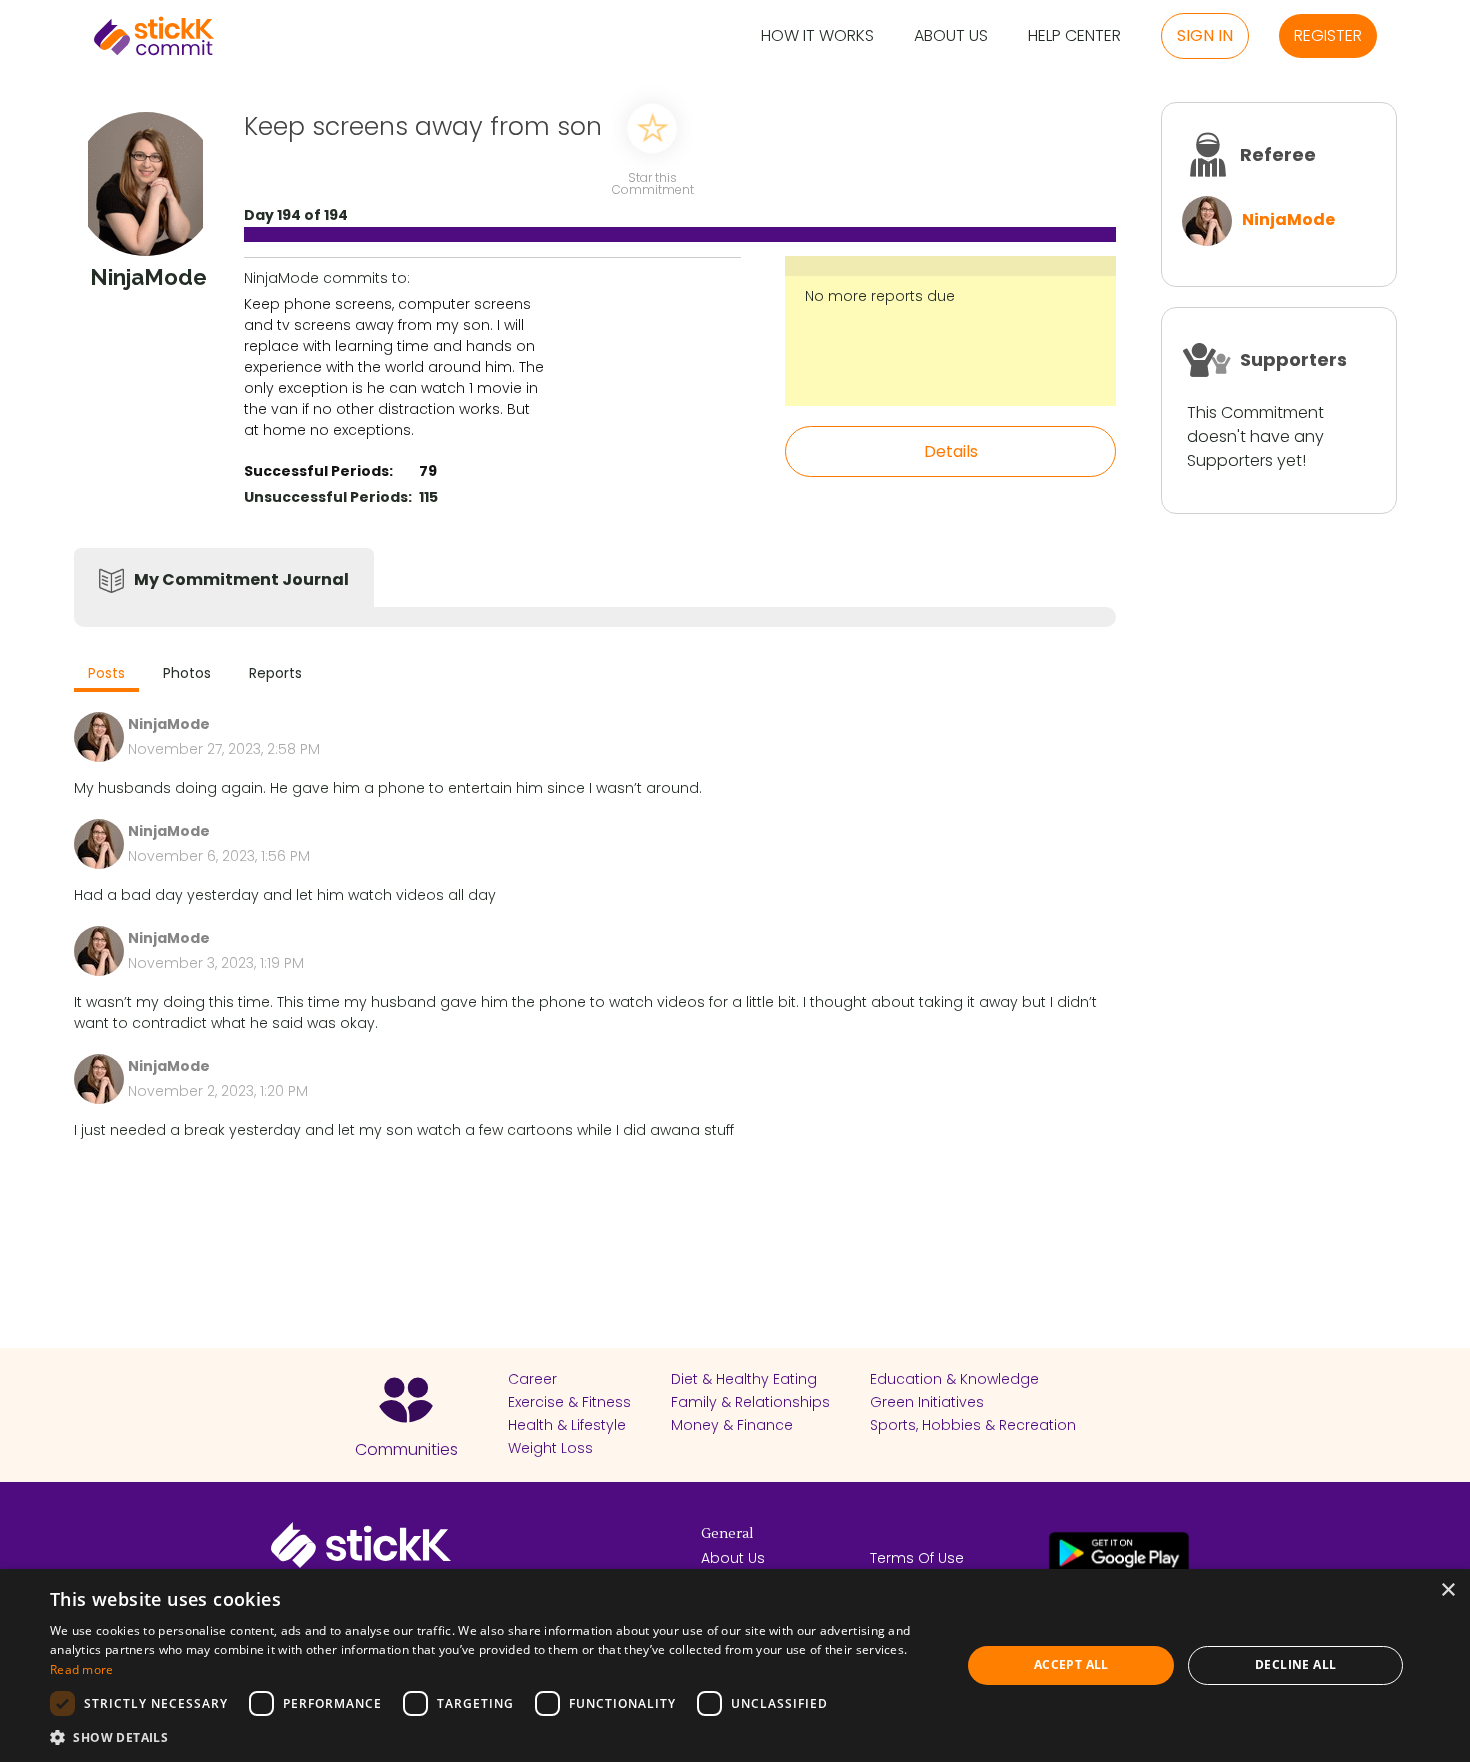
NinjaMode (1288, 219)
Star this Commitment (652, 182)
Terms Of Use (917, 1558)
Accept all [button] (1071, 1664)
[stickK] (154, 36)
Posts (106, 673)
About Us (951, 36)
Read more (82, 1669)
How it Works (817, 36)
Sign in (1205, 35)
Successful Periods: (318, 471)
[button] (492, 1737)
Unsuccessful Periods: (328, 497)
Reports (275, 673)
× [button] (1447, 1590)
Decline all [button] (1295, 1664)
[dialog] (735, 1665)
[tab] (106, 675)
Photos (187, 673)
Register (1328, 35)
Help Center (1074, 36)
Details (951, 451)
